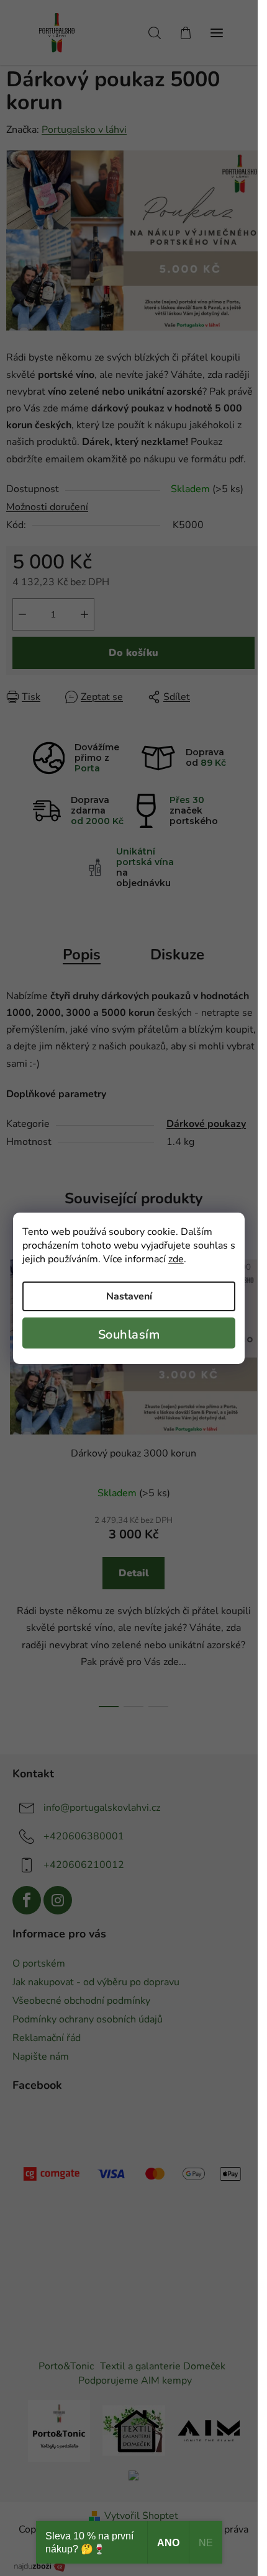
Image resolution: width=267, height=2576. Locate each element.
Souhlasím (129, 1335)
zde (176, 1259)
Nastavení (129, 1296)
